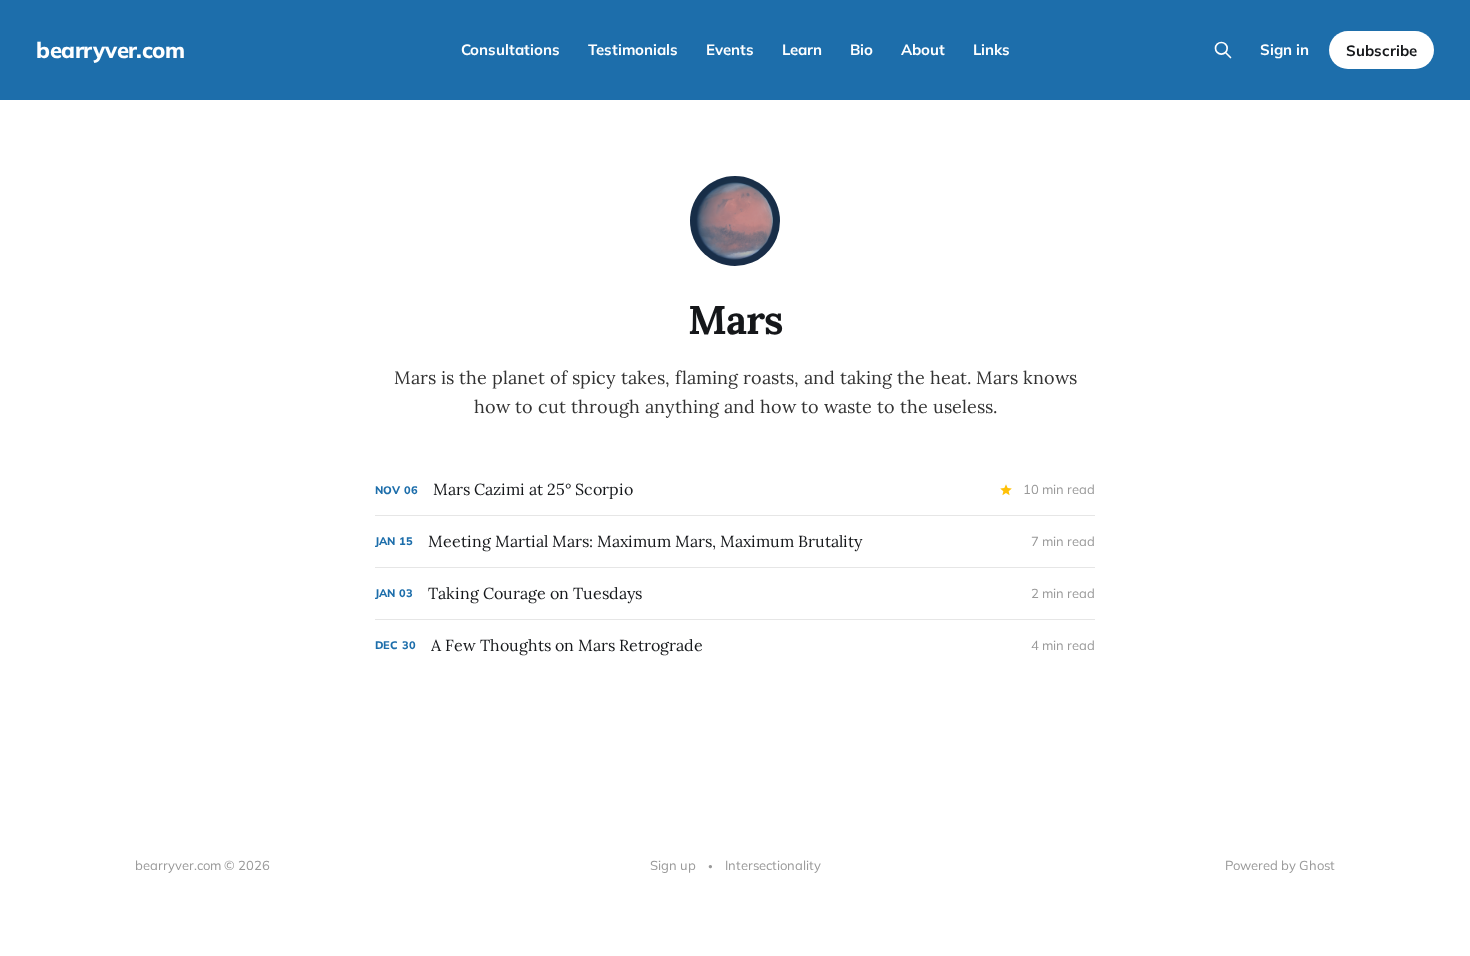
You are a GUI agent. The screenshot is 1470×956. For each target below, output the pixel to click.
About (923, 49)
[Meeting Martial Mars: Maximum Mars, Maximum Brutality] (735, 541)
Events (730, 49)
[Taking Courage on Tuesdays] (735, 593)
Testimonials (633, 49)
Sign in (1284, 49)
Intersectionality (773, 865)
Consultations (510, 49)
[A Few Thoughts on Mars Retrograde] (735, 645)
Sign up (673, 865)
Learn (802, 49)
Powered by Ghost (1280, 865)
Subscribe (1381, 50)
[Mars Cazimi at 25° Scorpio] (735, 489)
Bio (861, 49)
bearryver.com (110, 50)
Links (991, 49)
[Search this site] (1223, 50)
